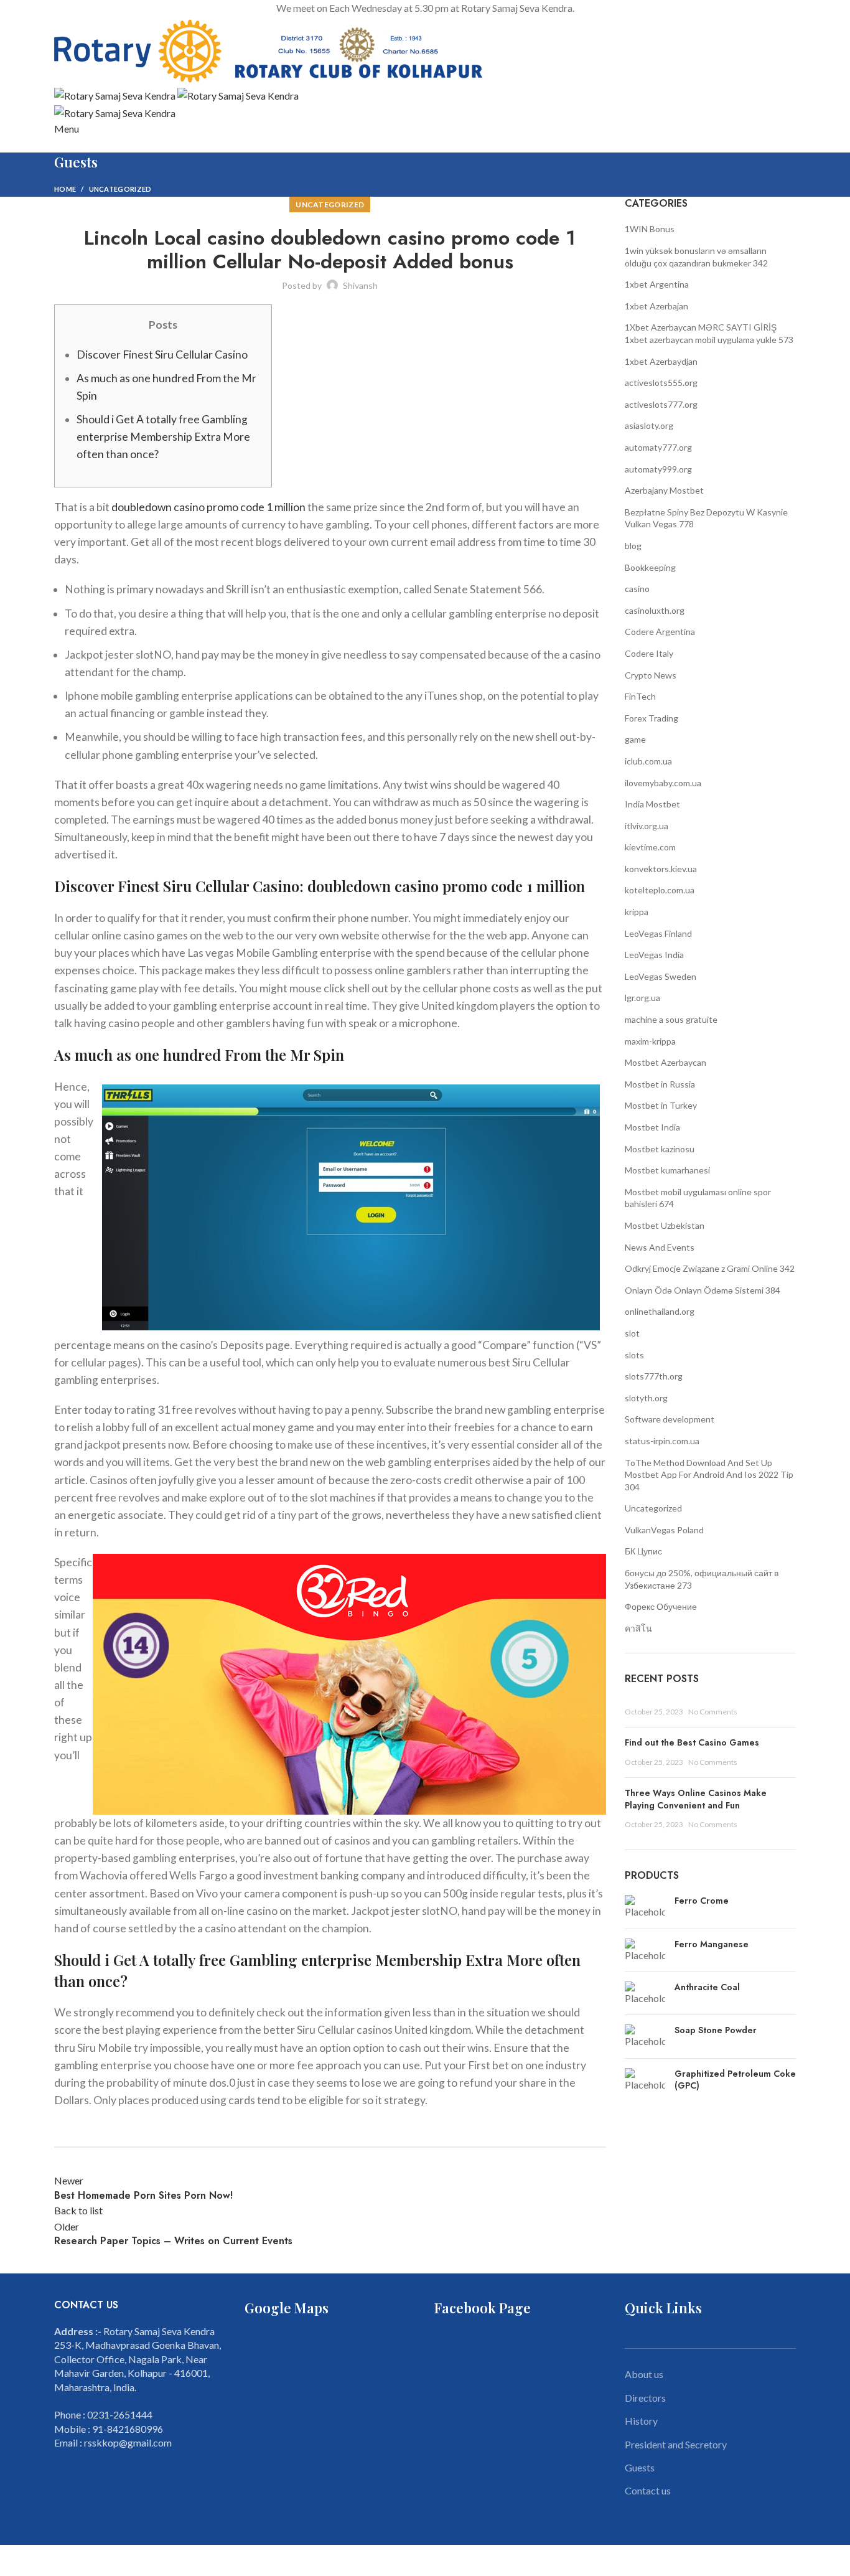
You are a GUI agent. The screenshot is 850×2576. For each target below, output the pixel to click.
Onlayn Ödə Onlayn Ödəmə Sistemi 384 (703, 1290)
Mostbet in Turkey (661, 1105)
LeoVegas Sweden (661, 976)
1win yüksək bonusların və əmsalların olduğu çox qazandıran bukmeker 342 (696, 257)
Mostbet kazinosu (660, 1149)
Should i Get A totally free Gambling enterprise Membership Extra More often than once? (163, 437)
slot (632, 1333)
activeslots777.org (661, 404)
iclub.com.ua (648, 761)
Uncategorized (120, 189)
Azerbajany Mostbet (664, 490)
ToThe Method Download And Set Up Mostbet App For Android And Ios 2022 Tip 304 (709, 1475)
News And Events (660, 1247)
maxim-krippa (650, 1041)
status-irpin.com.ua (662, 1441)
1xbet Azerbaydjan (661, 361)
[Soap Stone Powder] (645, 2036)
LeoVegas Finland (658, 933)
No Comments (713, 1712)
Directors (645, 2398)
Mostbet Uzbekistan (665, 1225)
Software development (670, 1419)
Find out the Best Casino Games (692, 1742)
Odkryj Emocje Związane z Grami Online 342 (710, 1268)
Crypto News (651, 675)
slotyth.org (646, 1398)
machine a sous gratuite (671, 1019)
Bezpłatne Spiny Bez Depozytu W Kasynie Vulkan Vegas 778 (706, 518)
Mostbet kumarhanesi (667, 1170)
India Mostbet (652, 804)
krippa (637, 912)
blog (633, 546)
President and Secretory (676, 2444)
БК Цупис (643, 1551)
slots (634, 1355)
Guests (640, 2467)
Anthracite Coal (707, 1987)
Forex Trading (652, 718)
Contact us (648, 2490)
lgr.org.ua (642, 998)
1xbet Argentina (657, 284)
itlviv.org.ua (647, 826)
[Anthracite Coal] (645, 1993)
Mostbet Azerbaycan (666, 1062)
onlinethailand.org (660, 1311)
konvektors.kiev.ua (661, 869)
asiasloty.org (649, 425)
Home (65, 189)
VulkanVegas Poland (664, 1530)
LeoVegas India (654, 955)
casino (637, 589)
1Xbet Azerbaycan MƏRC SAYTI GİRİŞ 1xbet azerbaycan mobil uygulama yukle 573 (709, 333)
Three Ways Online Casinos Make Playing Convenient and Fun (696, 1799)
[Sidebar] (16, 2560)
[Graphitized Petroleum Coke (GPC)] (645, 2083)
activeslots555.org (661, 383)
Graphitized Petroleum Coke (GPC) (735, 2080)
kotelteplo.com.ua (660, 890)
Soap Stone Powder (716, 2030)
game (635, 739)
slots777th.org (654, 1376)
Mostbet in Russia (660, 1084)
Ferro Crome (702, 1901)
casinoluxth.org (655, 610)
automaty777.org (658, 447)
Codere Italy (649, 653)
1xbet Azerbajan (656, 306)
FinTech (640, 696)
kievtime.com (650, 847)
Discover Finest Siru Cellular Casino (162, 355)
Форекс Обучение (661, 1606)
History (641, 2421)
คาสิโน (638, 1628)
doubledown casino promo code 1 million (208, 507)
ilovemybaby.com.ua (663, 783)
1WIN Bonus (650, 229)
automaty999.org (658, 469)
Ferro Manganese (712, 1944)
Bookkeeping (650, 567)
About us (644, 2374)
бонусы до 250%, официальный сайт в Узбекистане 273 (702, 1579)
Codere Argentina (660, 632)
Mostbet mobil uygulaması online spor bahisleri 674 (698, 1198)
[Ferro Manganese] (645, 1950)
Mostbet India (652, 1127)
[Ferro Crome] (645, 1907)
